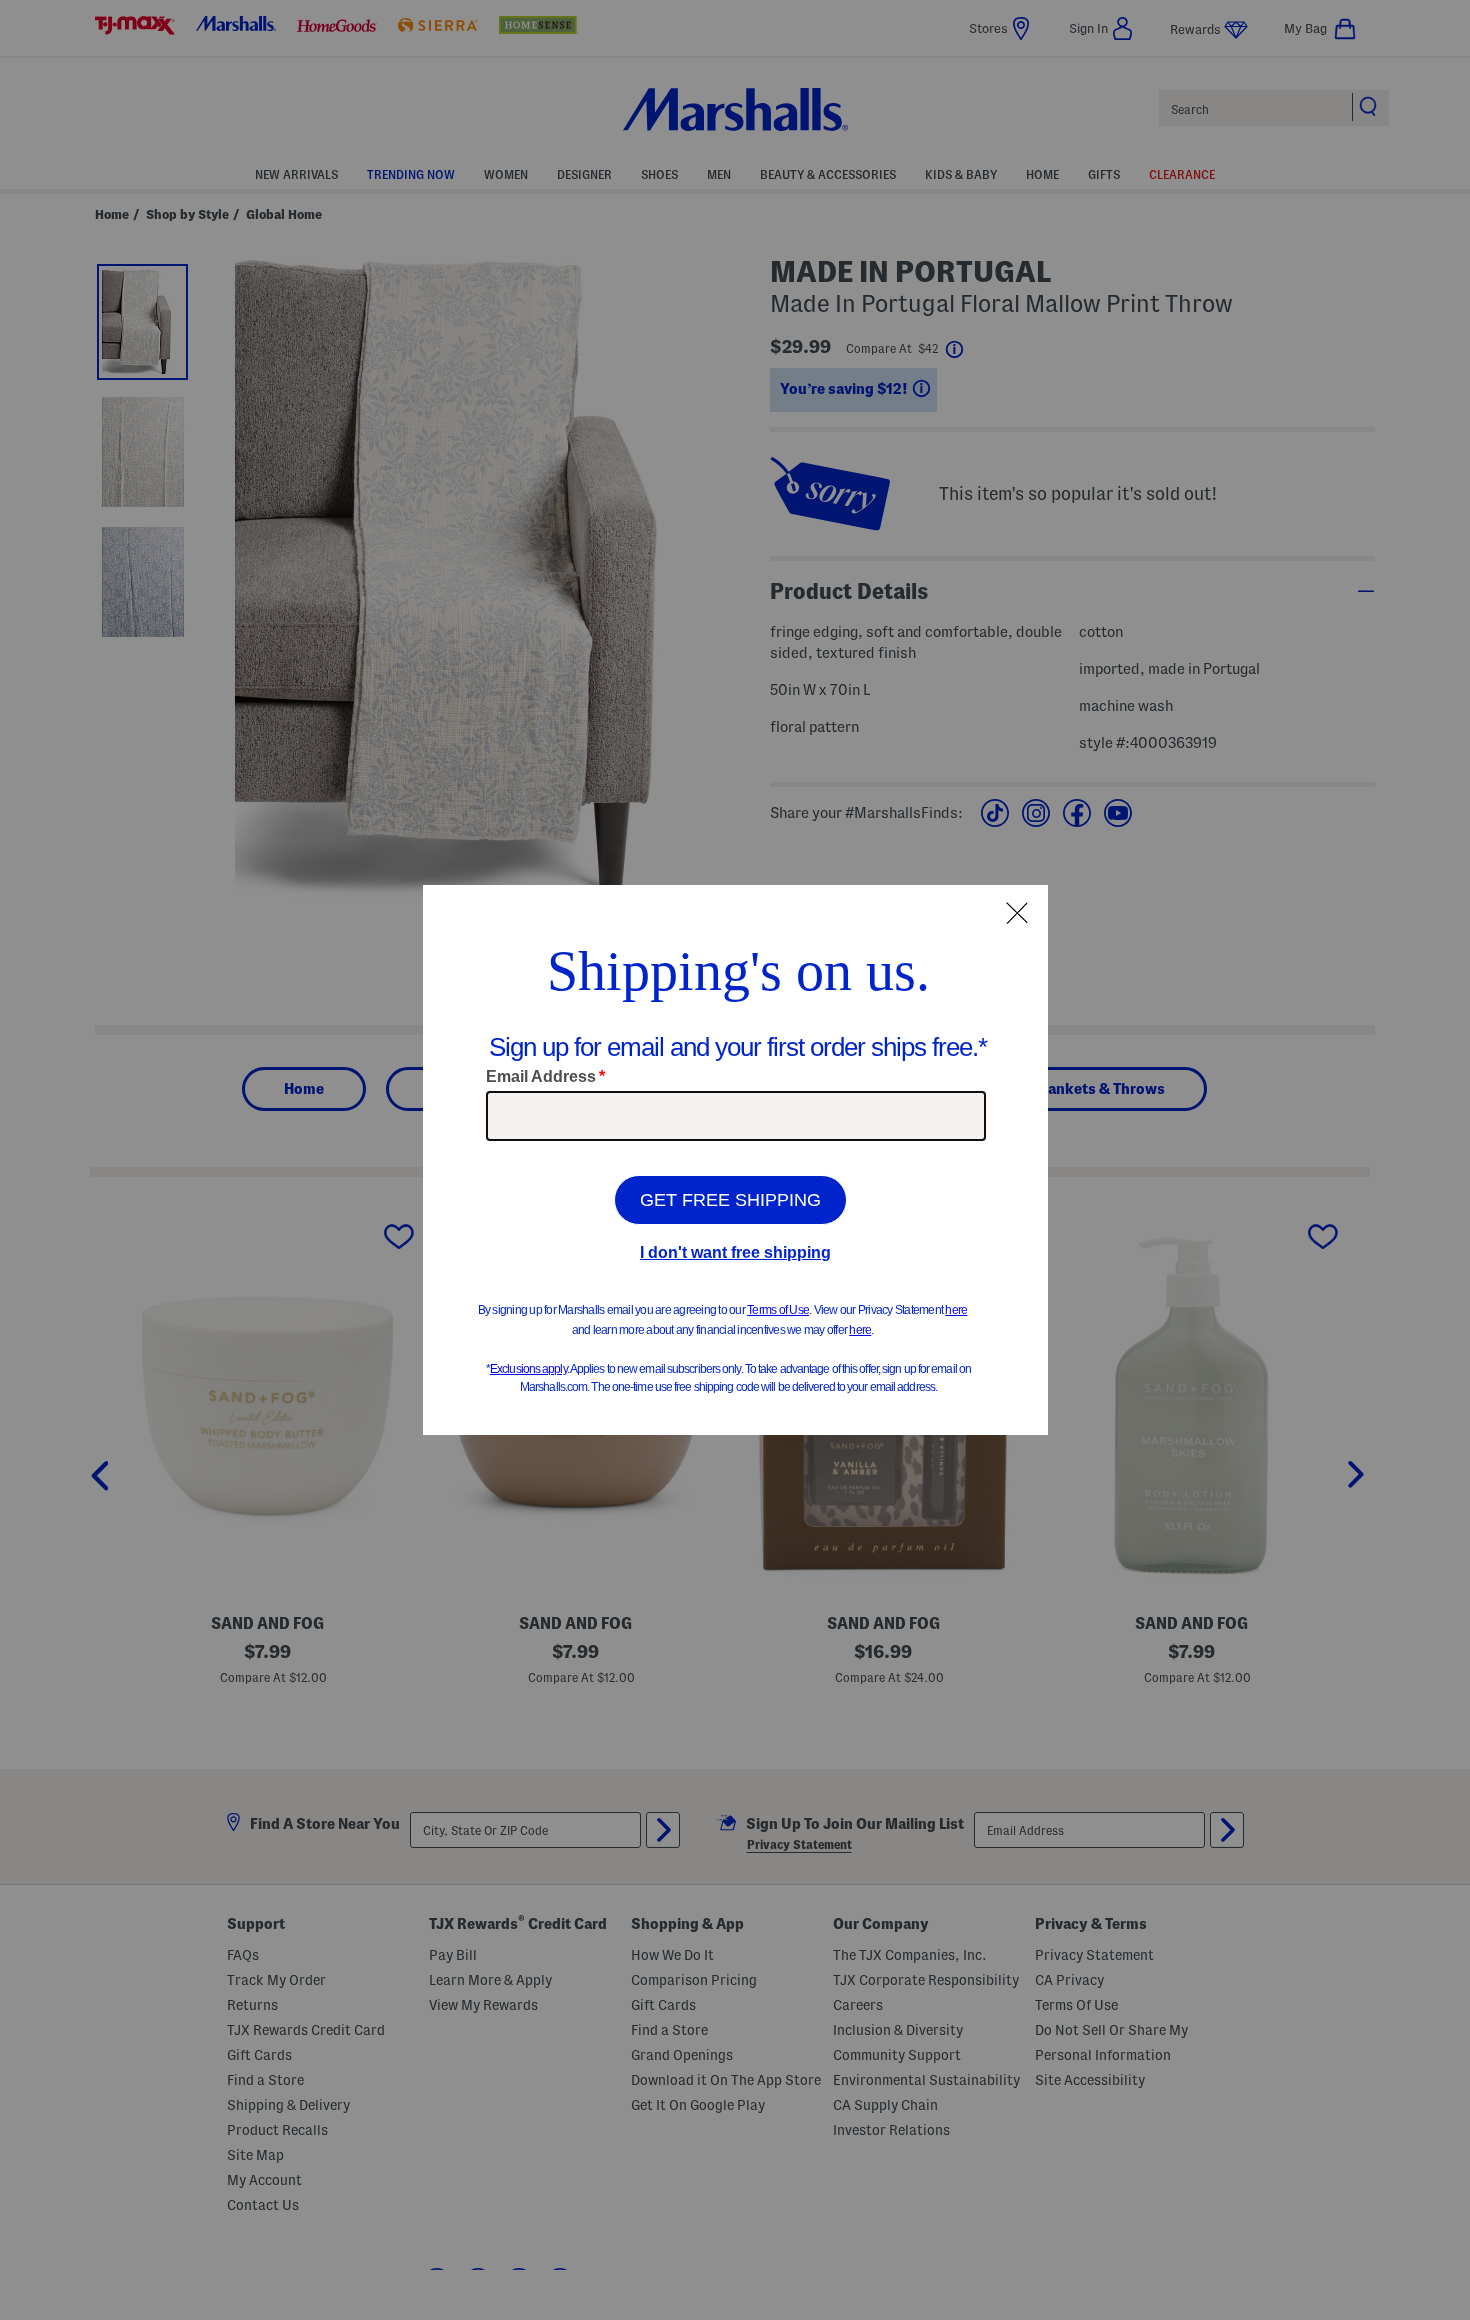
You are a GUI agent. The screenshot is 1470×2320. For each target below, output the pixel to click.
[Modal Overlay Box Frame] (735, 1160)
